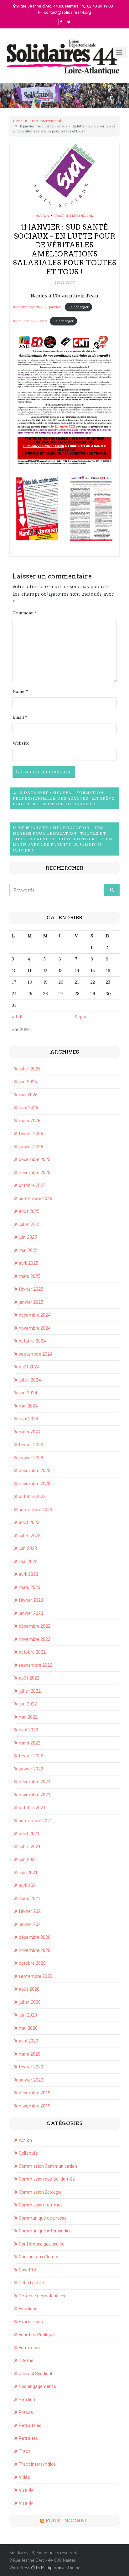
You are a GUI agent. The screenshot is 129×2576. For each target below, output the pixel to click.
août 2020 (29, 1989)
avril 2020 (28, 2041)
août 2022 (29, 1678)
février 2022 (31, 1756)
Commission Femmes (41, 2205)
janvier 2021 (31, 1924)
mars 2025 (30, 1276)
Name (20, 691)
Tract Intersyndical (45, 121)
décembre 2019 (35, 2093)
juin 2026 (28, 1082)
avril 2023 (28, 1574)
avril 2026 (28, 1108)
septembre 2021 (36, 1821)
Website (21, 743)
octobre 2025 (32, 1185)
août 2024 (29, 1367)
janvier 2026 (31, 1147)
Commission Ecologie (40, 2192)
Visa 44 (26, 2490)
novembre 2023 (35, 1484)
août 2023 (29, 1522)
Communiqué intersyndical (46, 2231)
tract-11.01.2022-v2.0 (30, 321)
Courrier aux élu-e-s (39, 2257)
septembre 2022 (36, 1665)
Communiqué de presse (43, 2218)
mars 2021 (30, 1898)
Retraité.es (30, 2425)
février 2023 (31, 1600)
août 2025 (29, 1211)
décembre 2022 (35, 1626)
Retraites (28, 2438)
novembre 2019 (35, 2106)
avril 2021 (28, 1885)
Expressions (31, 2322)
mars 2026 (30, 1121)
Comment (24, 613)
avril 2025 (28, 1263)
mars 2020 (30, 2054)
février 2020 (31, 2067)
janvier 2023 (31, 1613)
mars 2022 (30, 1743)
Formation (29, 2348)
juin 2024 (28, 1393)
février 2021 (31, 1911)
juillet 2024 (30, 1380)
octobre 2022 (32, 1652)
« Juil (17, 1017)
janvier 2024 (31, 1458)
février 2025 (31, 1289)
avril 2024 (28, 1419)
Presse (26, 2412)
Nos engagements (37, 2386)
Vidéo (25, 2477)
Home (18, 121)
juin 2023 (28, 1548)
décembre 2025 (35, 1159)
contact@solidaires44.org (67, 12)
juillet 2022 (30, 1691)
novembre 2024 (35, 1328)
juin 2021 (28, 1859)
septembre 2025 (36, 1199)
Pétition (27, 2400)
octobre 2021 (32, 1808)
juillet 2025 (30, 1224)
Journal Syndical (35, 2374)
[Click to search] (112, 890)
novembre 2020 (35, 1950)
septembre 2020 (36, 1976)
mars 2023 (30, 1587)
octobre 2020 (32, 1963)
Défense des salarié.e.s (42, 2296)
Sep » (80, 1017)
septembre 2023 (36, 1510)
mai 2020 (28, 2028)
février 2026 (31, 1134)
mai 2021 (28, 1873)
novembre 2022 (35, 1639)
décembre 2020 (35, 1937)
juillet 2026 (30, 1069)
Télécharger (79, 307)
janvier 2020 (31, 2080)
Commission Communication (48, 2166)
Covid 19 (27, 2270)
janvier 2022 (31, 1769)
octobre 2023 (32, 1496)
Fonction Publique (37, 2335)
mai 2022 (28, 1717)
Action (43, 216)
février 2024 (31, 1445)
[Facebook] (61, 22)
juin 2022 (28, 1704)
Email (20, 717)
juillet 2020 (30, 2002)
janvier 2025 (31, 1302)
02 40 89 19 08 (100, 6)
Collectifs (28, 2153)
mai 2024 (28, 1406)
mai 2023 (28, 1561)
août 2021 (29, 1834)
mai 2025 (28, 1250)
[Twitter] (69, 22)
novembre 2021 (35, 1795)
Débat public (31, 2283)
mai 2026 (28, 1095)
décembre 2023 (35, 1471)
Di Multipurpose (50, 2568)
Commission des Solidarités (47, 2179)
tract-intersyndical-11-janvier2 (38, 307)
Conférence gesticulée (42, 2244)
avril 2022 (28, 1730)
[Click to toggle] (119, 52)
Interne (26, 2360)
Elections (28, 2309)
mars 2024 (30, 1432)
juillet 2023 (30, 1536)
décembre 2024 (35, 1315)
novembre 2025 (35, 1173)
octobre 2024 (32, 1341)
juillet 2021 (30, 1847)
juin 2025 (28, 1237)
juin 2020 (28, 2015)
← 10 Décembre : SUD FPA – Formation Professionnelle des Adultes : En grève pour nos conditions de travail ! (64, 798)
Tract (24, 2451)
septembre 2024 (36, 1354)
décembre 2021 (35, 1782)
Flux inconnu (67, 2521)
